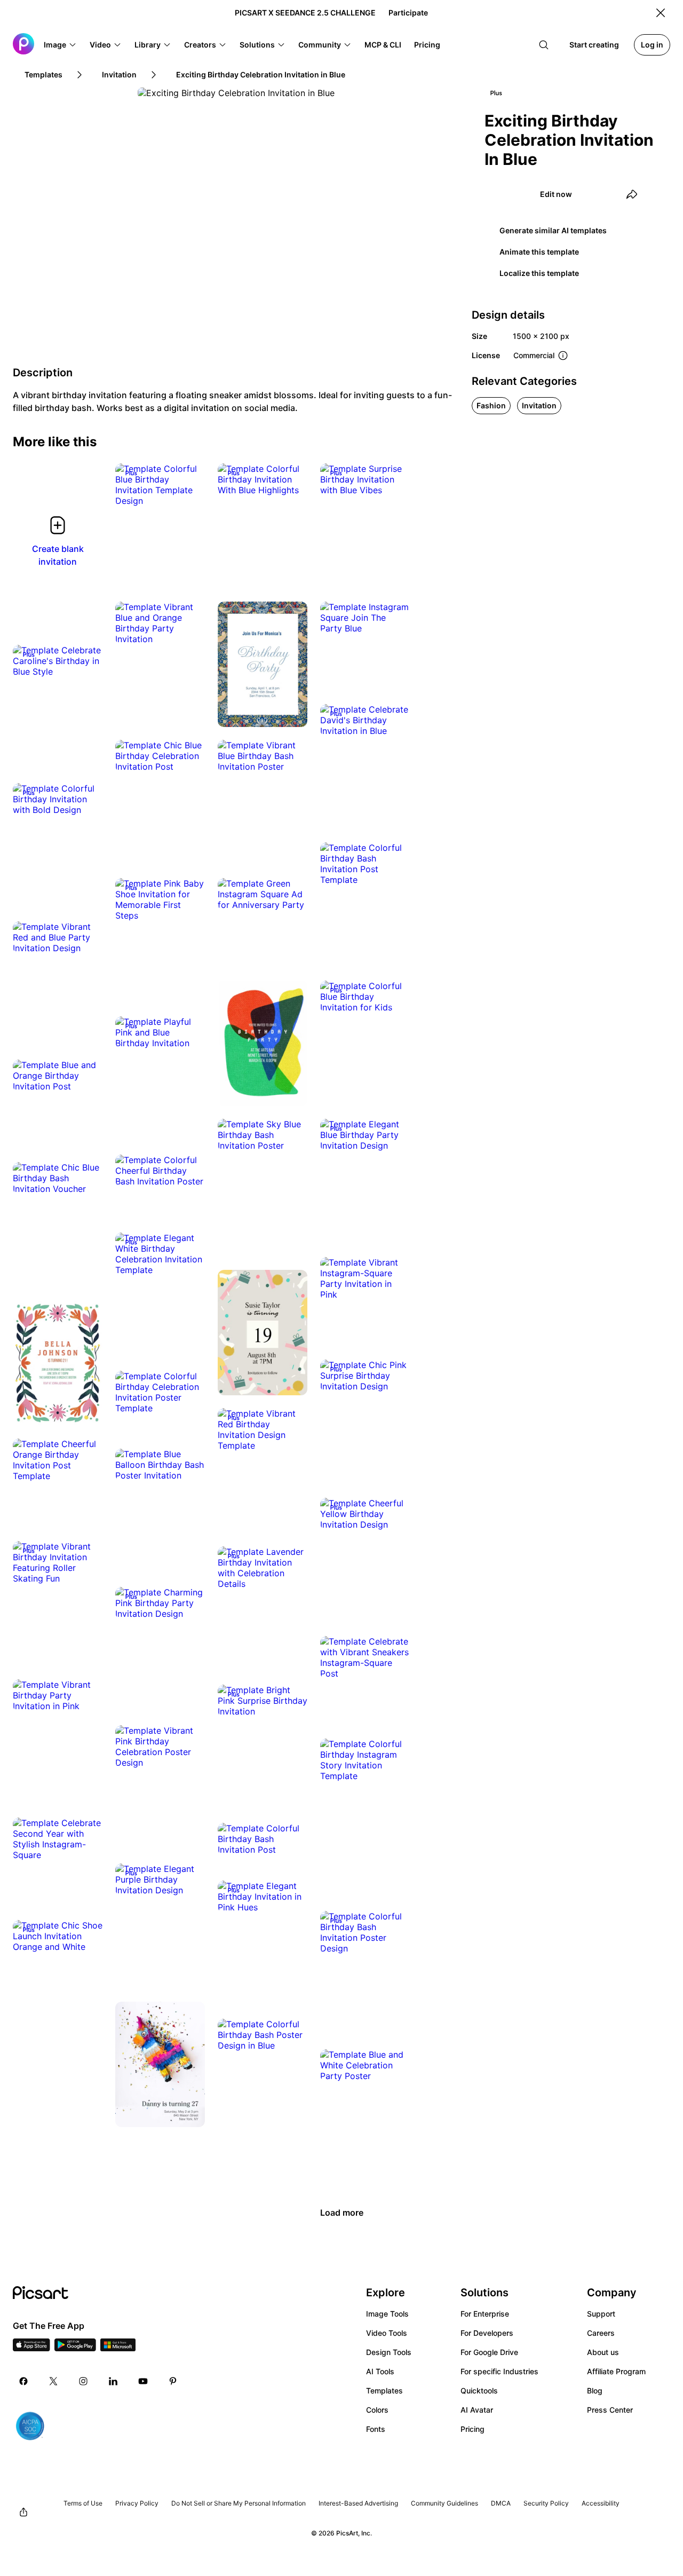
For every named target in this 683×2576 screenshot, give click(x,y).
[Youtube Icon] (143, 2381)
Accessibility (601, 2503)
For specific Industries (499, 2371)
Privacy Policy (137, 2503)
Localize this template (539, 273)
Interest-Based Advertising (358, 2503)
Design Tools (389, 2352)
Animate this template (539, 252)
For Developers (487, 2333)
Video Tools (387, 2333)
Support (601, 2314)
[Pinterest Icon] (173, 2381)
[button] (60, 45)
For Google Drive (489, 2352)
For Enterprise (485, 2314)
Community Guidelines (444, 2503)
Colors (377, 2410)
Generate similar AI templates (553, 230)
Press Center (610, 2410)
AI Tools (380, 2371)
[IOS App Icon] (31, 2348)
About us (603, 2352)
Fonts (376, 2429)
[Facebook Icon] (23, 2381)
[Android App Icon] (75, 2348)
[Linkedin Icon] (113, 2381)
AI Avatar (477, 2410)
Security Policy (546, 2503)
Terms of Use (83, 2503)
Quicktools (479, 2391)
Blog (595, 2391)
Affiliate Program (616, 2371)
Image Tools (387, 2314)
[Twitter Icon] (53, 2381)
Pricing (472, 2429)
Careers (601, 2333)
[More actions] (189, 490)
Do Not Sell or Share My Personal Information (239, 2503)
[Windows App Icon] (118, 2348)
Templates (384, 2391)
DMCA (501, 2503)
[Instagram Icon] (83, 2381)
